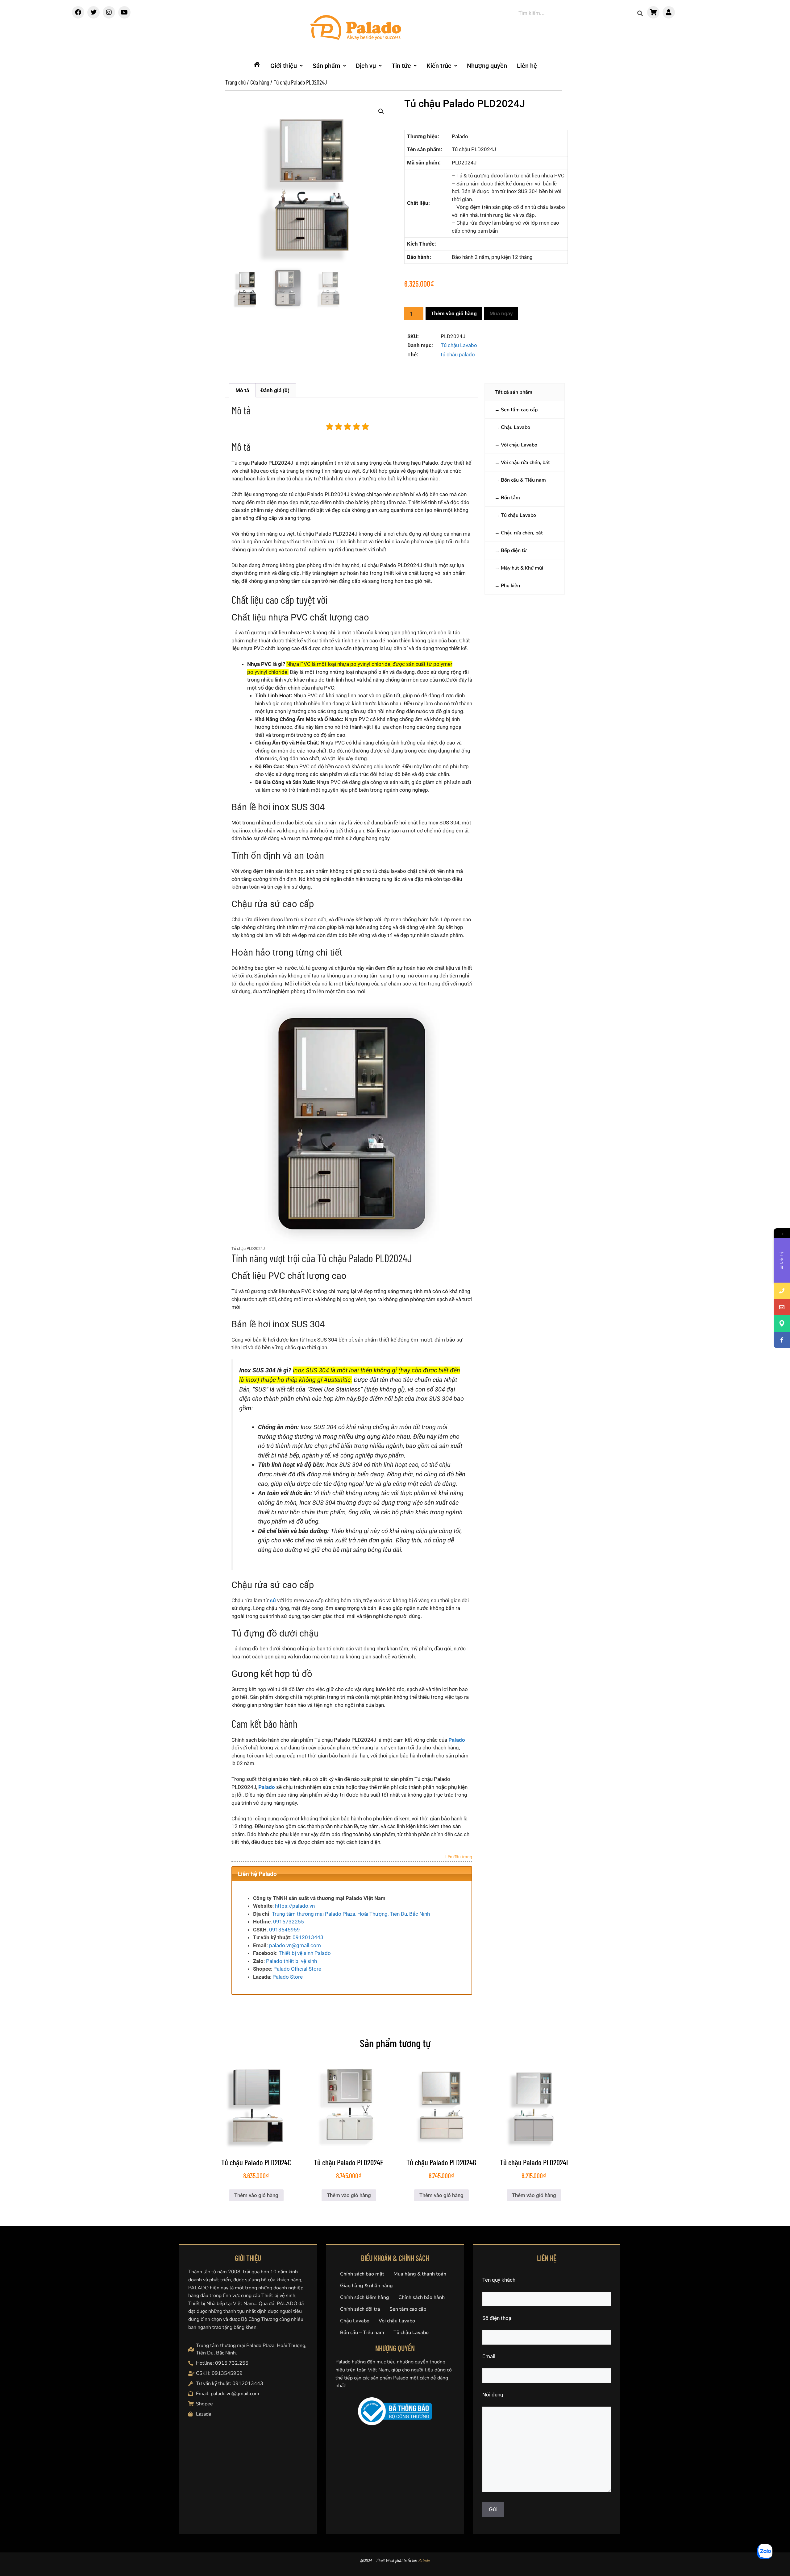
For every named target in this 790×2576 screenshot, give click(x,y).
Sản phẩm (326, 66)
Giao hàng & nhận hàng (366, 2286)
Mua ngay (501, 313)
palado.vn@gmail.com (295, 1945)
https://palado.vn (295, 1906)
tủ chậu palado (458, 355)
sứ (273, 1600)
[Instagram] (109, 12)
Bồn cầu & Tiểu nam (523, 480)
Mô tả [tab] (242, 390)
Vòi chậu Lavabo (519, 445)
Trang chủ (235, 82)
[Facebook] (78, 12)
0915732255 (289, 1922)
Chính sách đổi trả (360, 2309)
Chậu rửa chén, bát (522, 533)
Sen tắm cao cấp (519, 410)
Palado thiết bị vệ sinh (291, 1961)
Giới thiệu (284, 66)
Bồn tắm (510, 498)
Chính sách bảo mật (362, 2274)
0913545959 (285, 1930)
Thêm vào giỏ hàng (454, 313)
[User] (669, 12)
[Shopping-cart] (653, 12)
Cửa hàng (260, 82)
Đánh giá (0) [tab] (275, 390)
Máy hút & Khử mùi (522, 568)
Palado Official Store (297, 1969)
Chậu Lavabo (516, 427)
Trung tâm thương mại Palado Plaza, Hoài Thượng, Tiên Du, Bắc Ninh (351, 1914)
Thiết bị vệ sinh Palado (305, 1953)
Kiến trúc (439, 66)
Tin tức (401, 66)
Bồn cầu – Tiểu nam (362, 2333)
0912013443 (308, 1937)
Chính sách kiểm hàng (365, 2297)
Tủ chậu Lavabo (459, 345)
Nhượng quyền (487, 66)
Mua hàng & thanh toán (420, 2274)
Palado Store (288, 1977)
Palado (457, 1740)
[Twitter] (94, 12)
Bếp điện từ (514, 550)
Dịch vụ (366, 66)
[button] (287, 66)
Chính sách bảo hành (422, 2297)
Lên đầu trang (459, 1857)
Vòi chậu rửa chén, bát (525, 463)
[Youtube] (124, 12)
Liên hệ (527, 66)
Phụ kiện (510, 586)
